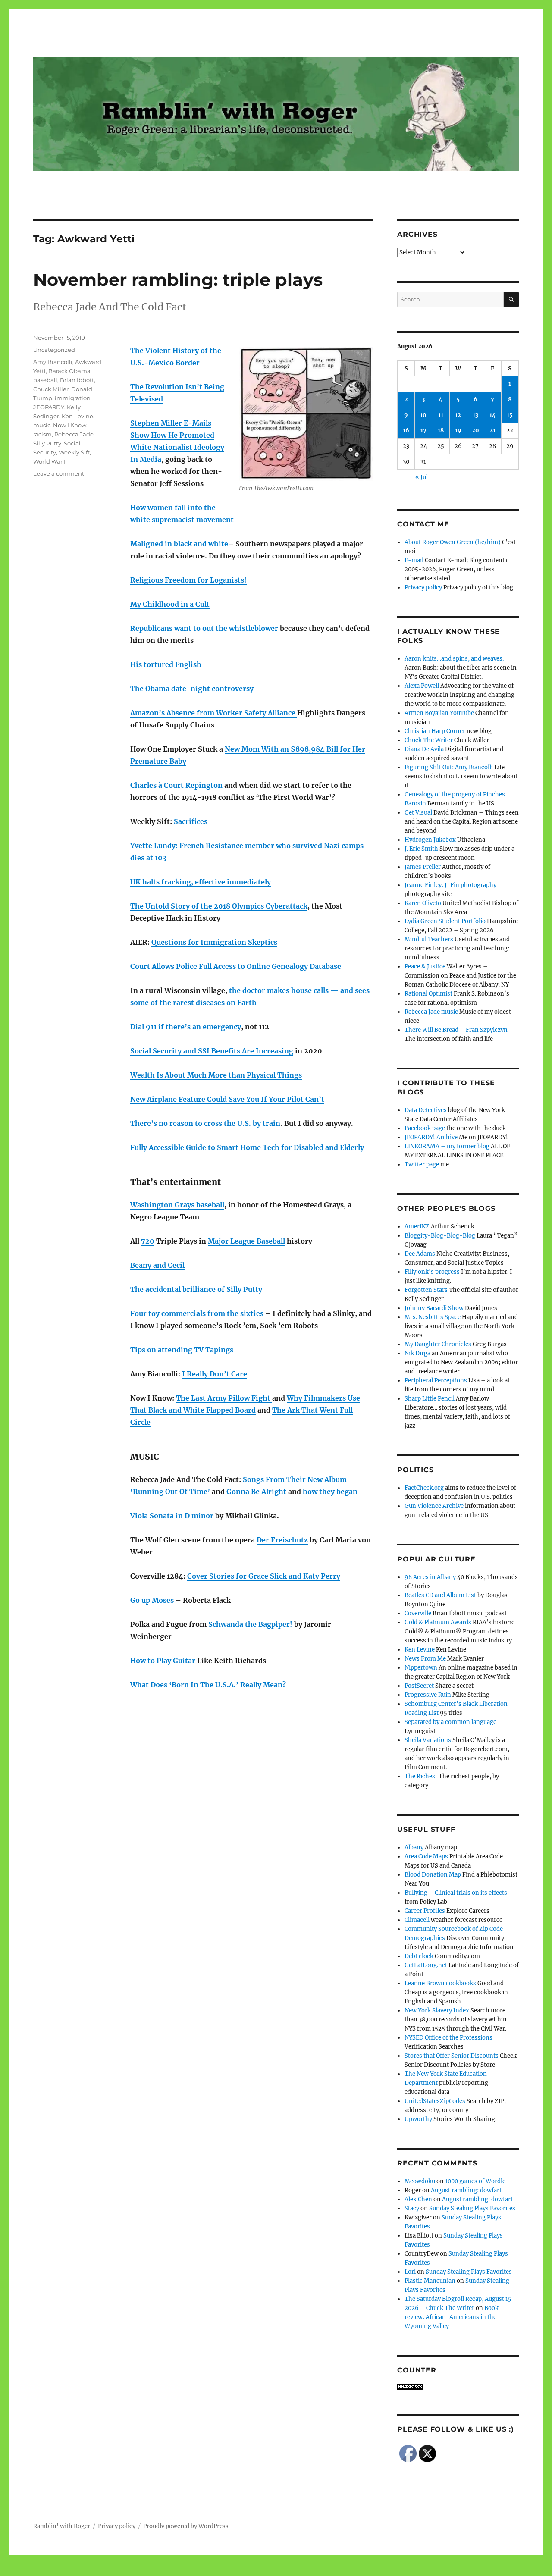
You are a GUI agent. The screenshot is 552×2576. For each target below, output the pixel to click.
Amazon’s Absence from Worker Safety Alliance (214, 713)
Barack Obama (69, 371)
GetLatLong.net (426, 1965)
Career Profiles (425, 1911)
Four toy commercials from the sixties (197, 1313)
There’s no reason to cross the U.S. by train (205, 1123)
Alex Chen (418, 2199)
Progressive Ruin (428, 1695)
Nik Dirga (417, 1353)
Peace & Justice (425, 967)
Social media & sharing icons (227, 2570)
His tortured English (166, 664)
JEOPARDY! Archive (431, 1137)
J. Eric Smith (421, 849)
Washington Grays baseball (177, 1205)
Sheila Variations (428, 1740)
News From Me (425, 1659)
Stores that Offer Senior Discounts (452, 2056)
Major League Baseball (246, 1241)
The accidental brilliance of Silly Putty (196, 1289)
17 (423, 431)
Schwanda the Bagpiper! (250, 1624)
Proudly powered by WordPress (186, 2526)
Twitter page (422, 1164)
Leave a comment (59, 473)
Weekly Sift (74, 452)
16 (406, 431)
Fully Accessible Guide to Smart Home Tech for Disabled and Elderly (247, 1147)
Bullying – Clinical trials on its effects (456, 1893)
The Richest (421, 1776)
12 (458, 415)
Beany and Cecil (157, 1265)
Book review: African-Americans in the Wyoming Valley (452, 2317)
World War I (49, 461)
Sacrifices (191, 821)
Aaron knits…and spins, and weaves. (454, 659)
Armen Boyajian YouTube (439, 713)
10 (423, 415)
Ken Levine (77, 416)
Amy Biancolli (53, 362)
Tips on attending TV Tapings (182, 1350)
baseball (45, 380)
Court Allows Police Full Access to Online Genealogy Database (236, 966)
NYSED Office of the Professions (448, 2038)
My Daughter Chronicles (438, 1344)
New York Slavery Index (437, 2010)
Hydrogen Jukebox (430, 840)
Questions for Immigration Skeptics (214, 942)
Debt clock (419, 1956)
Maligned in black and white (179, 544)
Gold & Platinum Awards (438, 1622)
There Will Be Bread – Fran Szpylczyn (456, 1030)
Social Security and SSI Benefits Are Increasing (212, 1051)
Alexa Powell (422, 686)
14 (493, 415)
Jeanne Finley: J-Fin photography (450, 885)
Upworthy (418, 2119)
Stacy (412, 2208)
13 (475, 415)
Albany (414, 1847)
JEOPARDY (49, 407)
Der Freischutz (282, 1540)
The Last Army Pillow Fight (224, 1398)
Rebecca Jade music (431, 1012)
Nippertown (421, 1668)
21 (492, 431)
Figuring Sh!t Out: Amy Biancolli (449, 767)
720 (148, 1241)
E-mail (414, 560)
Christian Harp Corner (435, 731)
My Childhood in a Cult (170, 604)
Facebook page (425, 1128)
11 (441, 415)
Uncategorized (54, 350)
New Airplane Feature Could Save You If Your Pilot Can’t (227, 1099)
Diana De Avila (424, 749)
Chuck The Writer (429, 740)
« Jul (422, 477)
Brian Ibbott (77, 380)
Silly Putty (47, 443)
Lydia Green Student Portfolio (445, 921)
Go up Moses (152, 1600)
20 (475, 431)
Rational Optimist (428, 994)
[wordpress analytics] (458, 2387)
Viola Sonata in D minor (172, 1516)
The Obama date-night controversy (192, 689)
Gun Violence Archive (434, 1506)
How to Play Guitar (163, 1661)
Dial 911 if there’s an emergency (186, 1027)
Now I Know (70, 425)
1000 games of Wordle (475, 2181)
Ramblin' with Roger (62, 2526)
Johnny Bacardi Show (434, 1308)
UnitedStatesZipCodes (435, 2101)
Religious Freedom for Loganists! (188, 580)
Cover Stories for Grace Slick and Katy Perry (264, 1576)
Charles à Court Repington (176, 785)
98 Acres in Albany (430, 1577)
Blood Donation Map (433, 1875)
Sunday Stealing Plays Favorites (472, 2208)
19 (458, 431)
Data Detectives (426, 1110)
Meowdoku (420, 2181)
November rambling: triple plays (178, 280)
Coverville (418, 1613)
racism (42, 434)
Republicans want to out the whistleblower (204, 628)
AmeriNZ (417, 1227)
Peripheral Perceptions (436, 1380)
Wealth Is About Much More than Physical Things (216, 1075)
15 (510, 415)
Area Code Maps (426, 1857)
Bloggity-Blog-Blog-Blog (440, 1236)
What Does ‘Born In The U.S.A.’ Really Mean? (208, 1685)
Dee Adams (420, 1254)
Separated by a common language (450, 1722)
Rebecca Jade (74, 434)
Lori (410, 2272)
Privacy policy (423, 588)
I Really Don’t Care (215, 1374)
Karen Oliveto (423, 903)
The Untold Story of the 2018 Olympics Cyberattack (219, 906)
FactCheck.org (424, 1488)
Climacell (417, 1920)
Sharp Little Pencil (430, 1399)
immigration (73, 398)
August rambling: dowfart (466, 2190)
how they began (330, 1492)
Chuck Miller (51, 389)
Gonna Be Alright (256, 1492)
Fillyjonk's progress (432, 1272)
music (42, 425)
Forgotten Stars (426, 1290)
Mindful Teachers (429, 939)
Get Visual (418, 813)
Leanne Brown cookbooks (440, 1983)
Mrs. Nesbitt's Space (433, 1317)
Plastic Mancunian (430, 2281)
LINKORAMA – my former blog (447, 1146)
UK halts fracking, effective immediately (201, 882)
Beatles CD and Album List (440, 1595)
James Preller (423, 867)
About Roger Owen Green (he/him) (453, 542)
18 (441, 431)
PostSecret (419, 1686)
